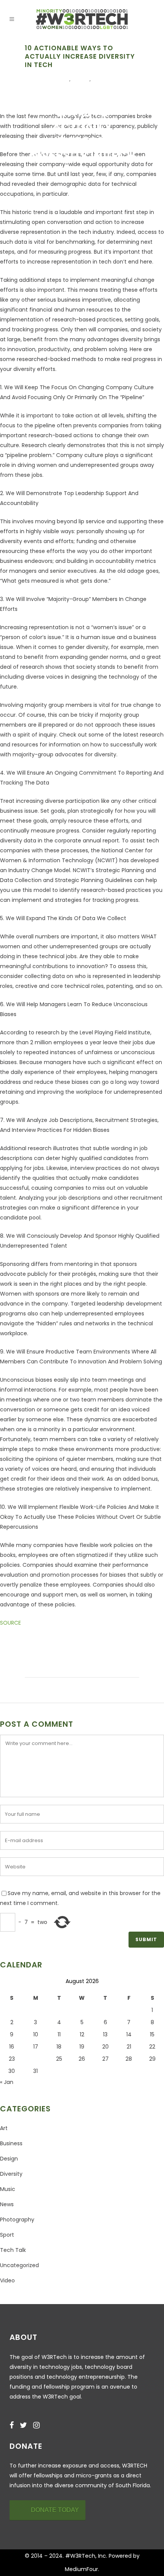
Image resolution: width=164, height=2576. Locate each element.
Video (7, 2280)
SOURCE (10, 1623)
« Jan (7, 2082)
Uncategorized (19, 2265)
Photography (17, 2220)
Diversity (54, 80)
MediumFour (81, 2569)
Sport (7, 2235)
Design (9, 2159)
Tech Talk (109, 80)
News (82, 80)
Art (4, 2128)
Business (11, 2143)
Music (8, 2189)
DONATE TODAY (55, 2510)
